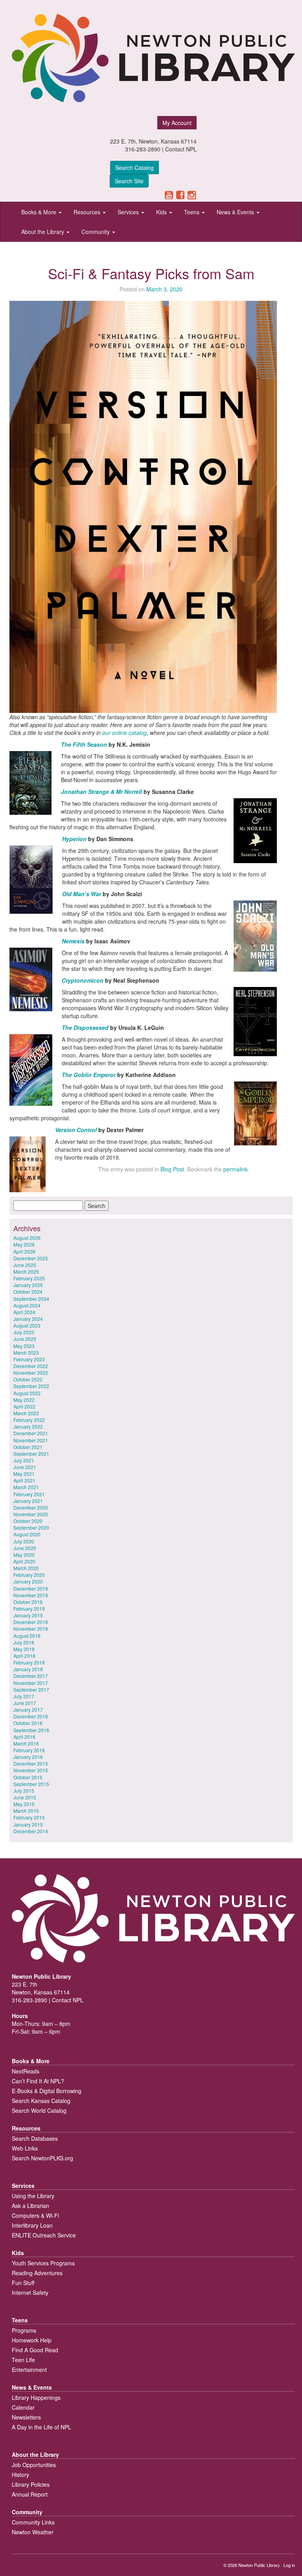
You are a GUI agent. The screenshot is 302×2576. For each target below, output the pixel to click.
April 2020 (24, 1561)
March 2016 (26, 1743)
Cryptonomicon (83, 980)
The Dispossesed (85, 1027)
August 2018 (27, 1636)
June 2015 (25, 1797)
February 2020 (29, 1575)
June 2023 (25, 1339)
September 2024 (31, 1299)
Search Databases (35, 2138)
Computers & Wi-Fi (35, 2215)
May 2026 (24, 1244)
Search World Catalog (39, 2110)
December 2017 (31, 1676)
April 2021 (24, 1480)
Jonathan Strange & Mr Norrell (101, 792)
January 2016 (28, 1757)
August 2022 (27, 1393)
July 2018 (24, 1642)
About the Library (43, 232)
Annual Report (30, 2494)
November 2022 (31, 1373)
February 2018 (29, 1662)
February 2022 (29, 1420)
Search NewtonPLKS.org (42, 2158)
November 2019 (31, 1595)
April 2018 (24, 1656)
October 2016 (28, 1723)
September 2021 (31, 1454)
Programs (24, 2330)
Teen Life (23, 2360)
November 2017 (31, 1683)
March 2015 (26, 1811)
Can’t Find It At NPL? (38, 2081)
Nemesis (74, 941)
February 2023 (29, 1359)
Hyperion (75, 839)
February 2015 (29, 1817)
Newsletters (26, 2417)
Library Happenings (36, 2397)
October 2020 (28, 1521)
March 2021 (26, 1487)
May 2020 (24, 1555)
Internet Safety (30, 2292)
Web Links (25, 2148)
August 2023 (27, 1325)
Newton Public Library (259, 2565)
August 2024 (27, 1305)
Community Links (33, 2522)
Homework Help (32, 2340)
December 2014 (31, 1831)
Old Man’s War (82, 894)
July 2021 (24, 1460)
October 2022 (28, 1379)
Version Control (76, 1130)
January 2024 (28, 1319)
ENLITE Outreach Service (44, 2235)
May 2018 (24, 1649)
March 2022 (26, 1413)
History (20, 2475)
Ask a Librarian (30, 2206)
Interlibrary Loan (32, 2225)
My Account (177, 123)
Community (96, 232)
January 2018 (28, 1669)
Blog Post (172, 1169)
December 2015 (31, 1763)
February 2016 (29, 1750)
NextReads (26, 2071)
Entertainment (29, 2370)
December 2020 (31, 1507)
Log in (289, 2565)
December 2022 (31, 1366)
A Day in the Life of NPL (41, 2427)
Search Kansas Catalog (41, 2101)
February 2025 (29, 1278)
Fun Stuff (23, 2283)
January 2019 (28, 1615)
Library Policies (31, 2484)
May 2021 (24, 1474)
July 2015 (24, 1791)
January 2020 (28, 1581)
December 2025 (31, 1258)
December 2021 (31, 1433)
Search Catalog (134, 168)
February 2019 (29, 1608)
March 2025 (26, 1271)
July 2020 (24, 1541)
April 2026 (24, 1251)
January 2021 (28, 1501)
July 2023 (24, 1332)
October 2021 (28, 1447)
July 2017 (24, 1696)
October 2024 (28, 1292)
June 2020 (25, 1548)
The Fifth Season (84, 744)
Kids (162, 212)
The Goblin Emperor (89, 1075)
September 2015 (31, 1784)
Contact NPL (181, 149)
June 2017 (25, 1703)
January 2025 (28, 1285)
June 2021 (25, 1467)
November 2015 (31, 1770)
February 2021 (29, 1494)
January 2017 (28, 1710)
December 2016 (31, 1716)
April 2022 (24, 1406)
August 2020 (27, 1534)
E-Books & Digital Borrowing (47, 2091)
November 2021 (31, 1440)
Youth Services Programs (43, 2263)
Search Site (129, 181)
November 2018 (31, 1629)
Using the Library (33, 2196)
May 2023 (24, 1346)
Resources (88, 212)
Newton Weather (33, 2532)
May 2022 (24, 1400)
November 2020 (31, 1514)
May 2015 (24, 1804)
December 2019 (31, 1588)
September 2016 (31, 1730)
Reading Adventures (37, 2273)
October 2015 (28, 1777)
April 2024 (24, 1312)
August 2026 (27, 1238)
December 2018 (31, 1622)
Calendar (23, 2407)
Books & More (40, 212)
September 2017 (31, 1689)
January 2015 (28, 1824)
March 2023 (26, 1352)
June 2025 (25, 1265)
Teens (192, 212)
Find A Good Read (35, 2350)
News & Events (236, 212)
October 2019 (28, 1602)
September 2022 (31, 1386)
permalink (236, 1169)
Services (129, 212)
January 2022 (28, 1426)
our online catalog (124, 733)
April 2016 (24, 1737)
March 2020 (26, 1568)
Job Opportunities (34, 2465)
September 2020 (31, 1527)
